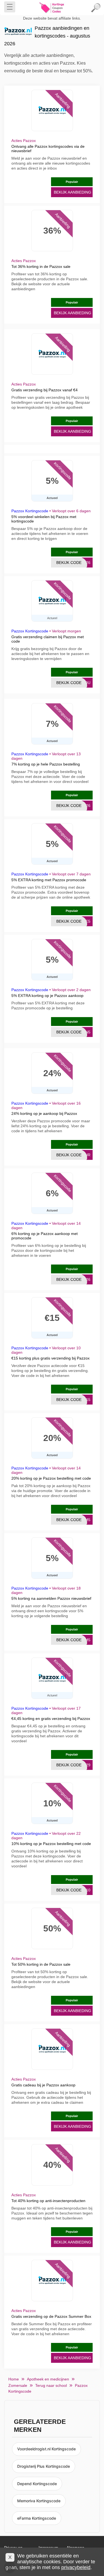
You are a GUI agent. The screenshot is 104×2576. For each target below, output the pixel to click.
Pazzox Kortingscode (30, 511)
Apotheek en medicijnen (48, 2379)
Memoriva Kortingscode (39, 2501)
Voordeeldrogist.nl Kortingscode (46, 2449)
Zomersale (18, 2385)
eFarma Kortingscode (37, 2518)
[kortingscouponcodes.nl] (52, 8)
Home (14, 2379)
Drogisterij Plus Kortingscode (44, 2466)
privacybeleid (76, 2567)
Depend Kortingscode (37, 2484)
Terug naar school (51, 2385)
